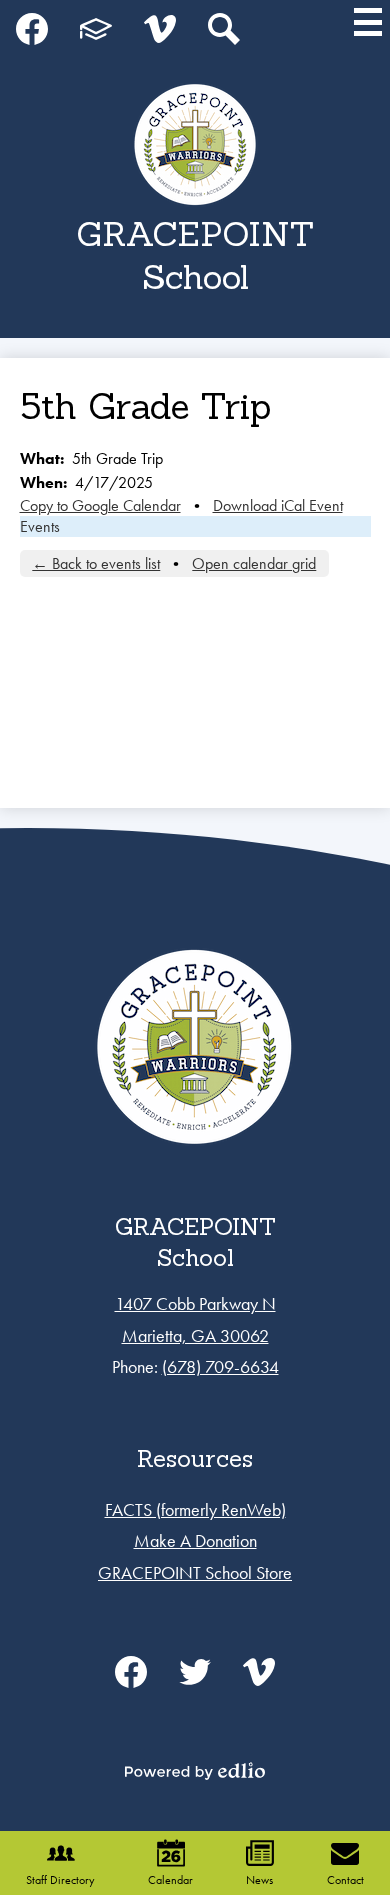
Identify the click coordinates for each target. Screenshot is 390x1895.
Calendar (170, 1880)
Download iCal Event (278, 505)
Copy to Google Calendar (100, 505)
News (259, 1880)
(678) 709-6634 (220, 1366)
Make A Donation (195, 1540)
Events (40, 526)
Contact (345, 1880)
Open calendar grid (254, 563)
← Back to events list (96, 563)
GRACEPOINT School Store (195, 1572)
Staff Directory (60, 1880)
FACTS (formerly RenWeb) (195, 1509)
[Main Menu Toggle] (368, 22)
